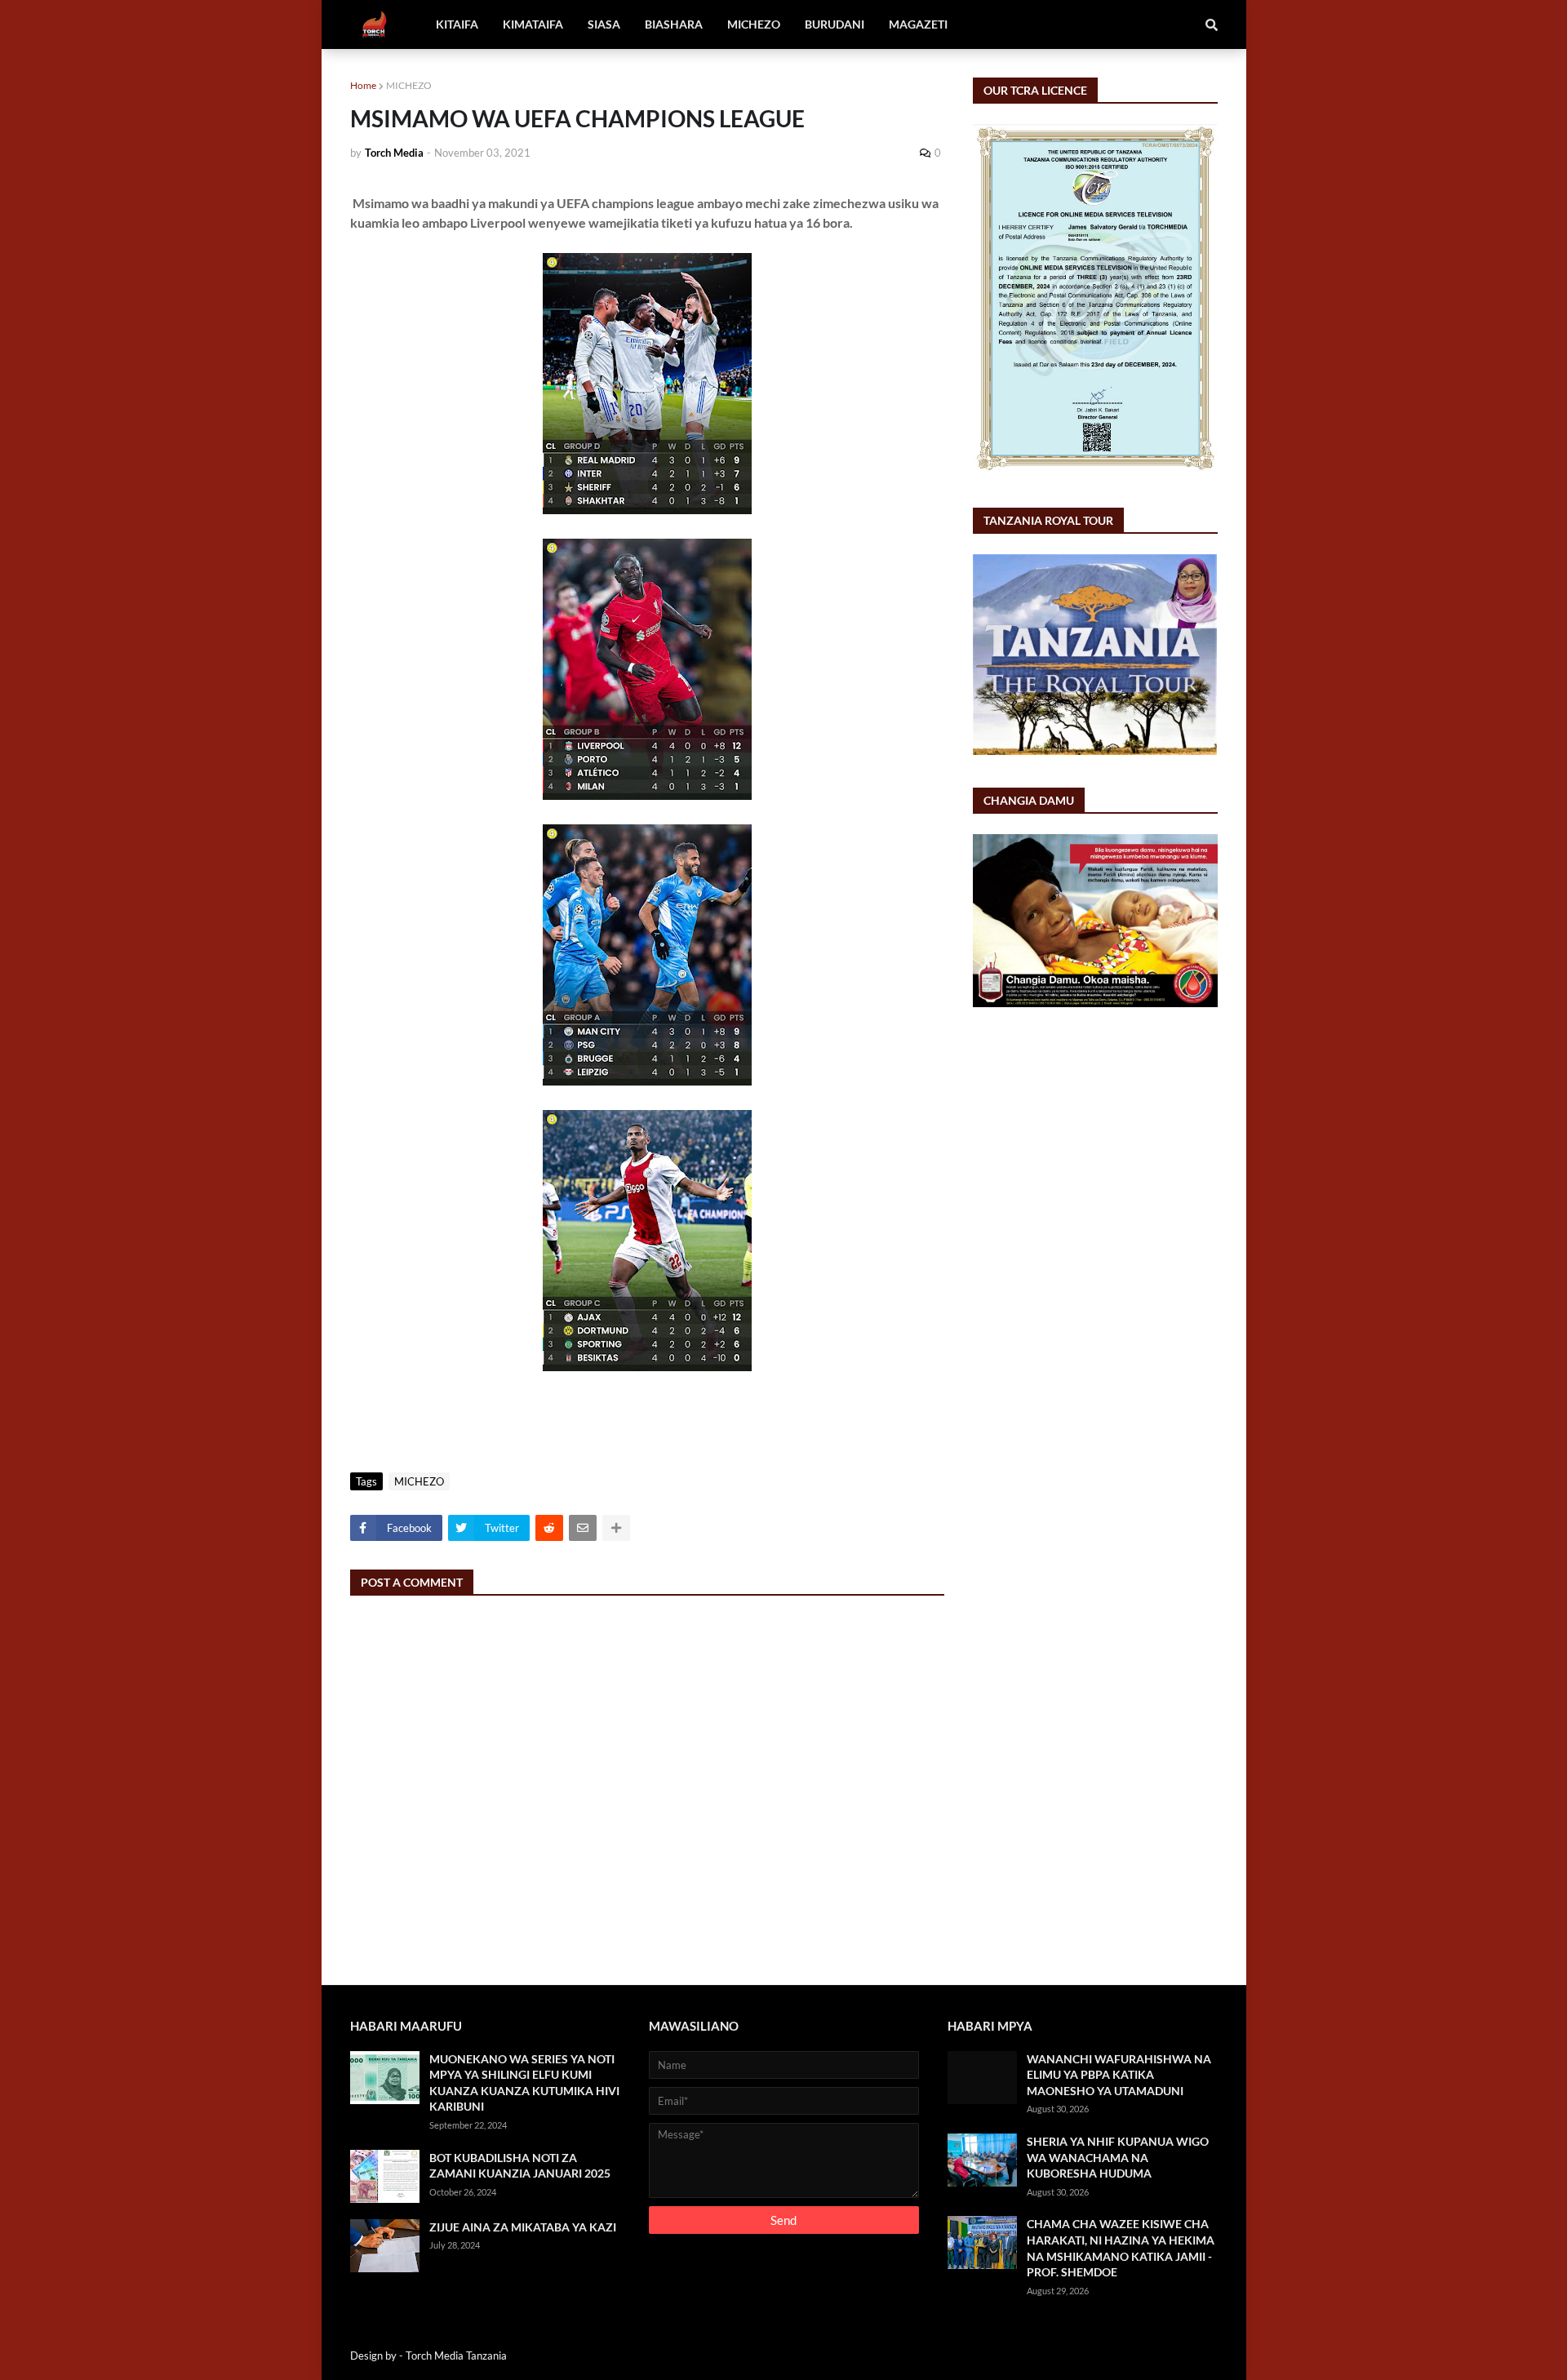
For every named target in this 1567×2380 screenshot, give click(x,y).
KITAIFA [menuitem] (457, 24)
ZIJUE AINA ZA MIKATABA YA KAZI (523, 2227)
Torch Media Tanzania (456, 2356)
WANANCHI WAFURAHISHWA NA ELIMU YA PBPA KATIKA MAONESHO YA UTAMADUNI (1119, 2075)
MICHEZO (409, 85)
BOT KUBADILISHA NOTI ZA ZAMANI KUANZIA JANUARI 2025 (520, 2166)
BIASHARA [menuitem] (674, 24)
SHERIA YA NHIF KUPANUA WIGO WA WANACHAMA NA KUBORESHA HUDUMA (1118, 2157)
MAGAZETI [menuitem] (918, 24)
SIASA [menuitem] (604, 24)
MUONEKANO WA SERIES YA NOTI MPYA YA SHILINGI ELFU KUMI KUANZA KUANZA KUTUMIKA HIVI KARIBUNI (524, 2083)
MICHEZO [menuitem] (754, 24)
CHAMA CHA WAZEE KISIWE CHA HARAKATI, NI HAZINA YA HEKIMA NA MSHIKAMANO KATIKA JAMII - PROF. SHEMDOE (1121, 2248)
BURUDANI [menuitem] (835, 24)
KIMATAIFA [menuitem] (533, 24)
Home (363, 85)
